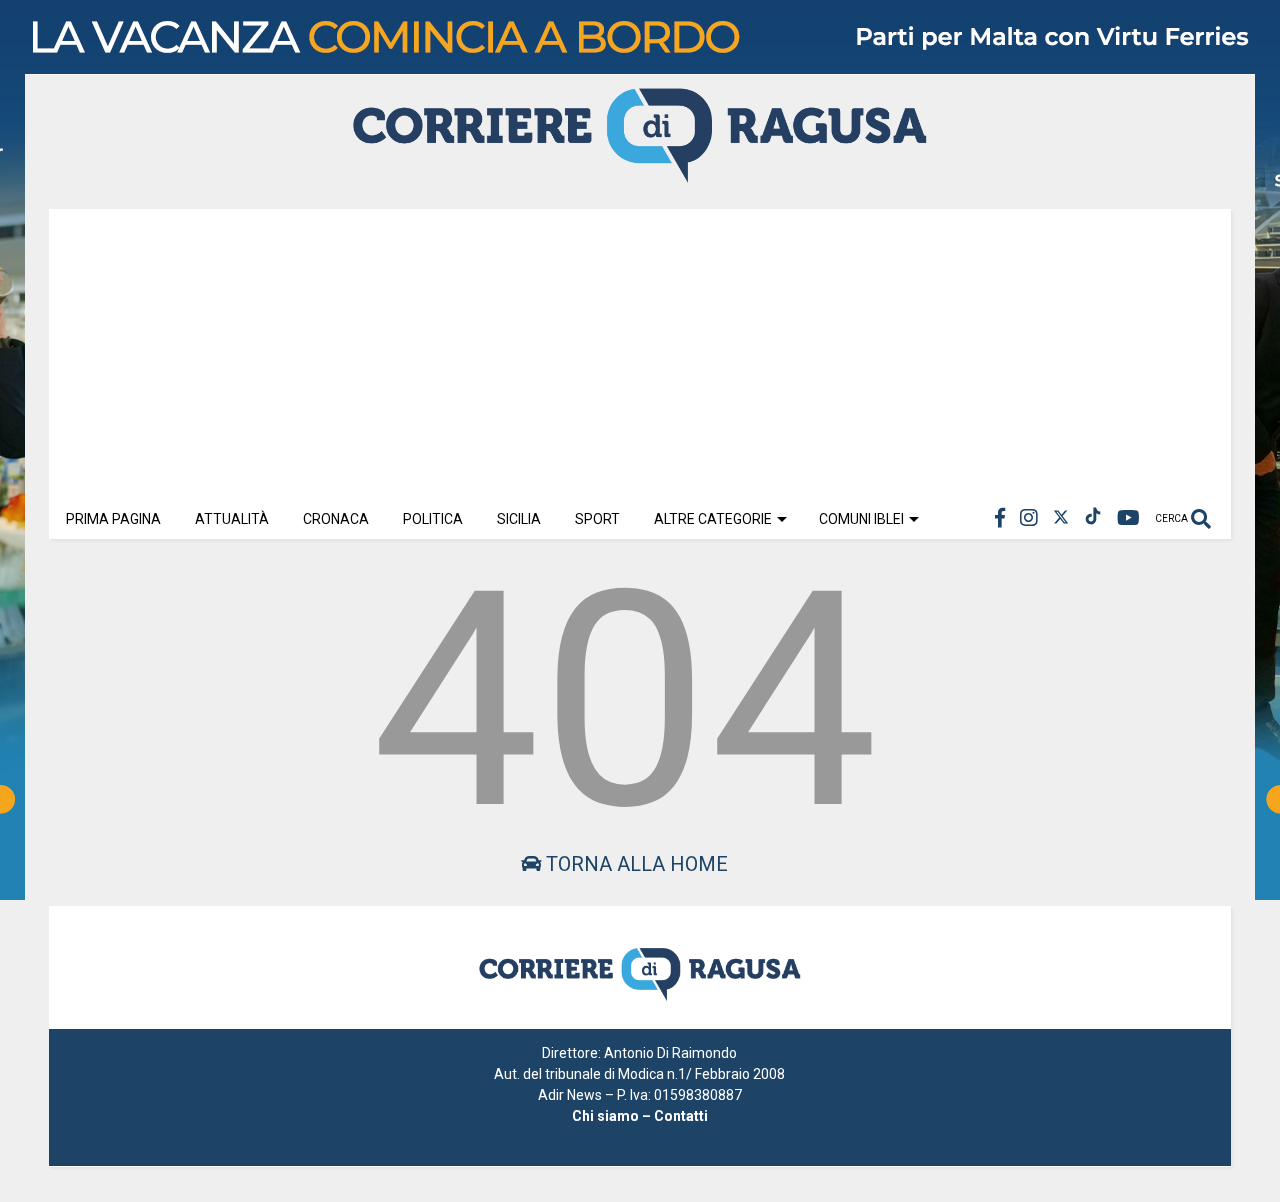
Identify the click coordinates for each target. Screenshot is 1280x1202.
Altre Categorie (713, 519)
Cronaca (336, 519)
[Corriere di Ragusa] (640, 174)
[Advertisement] (640, 349)
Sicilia (519, 519)
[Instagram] (1029, 518)
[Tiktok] (1093, 518)
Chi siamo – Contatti (640, 1116)
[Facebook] (1000, 518)
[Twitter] (1061, 518)
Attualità (232, 519)
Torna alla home (634, 864)
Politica (433, 519)
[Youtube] (1128, 518)
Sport (597, 519)
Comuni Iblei (861, 519)
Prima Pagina (113, 519)
